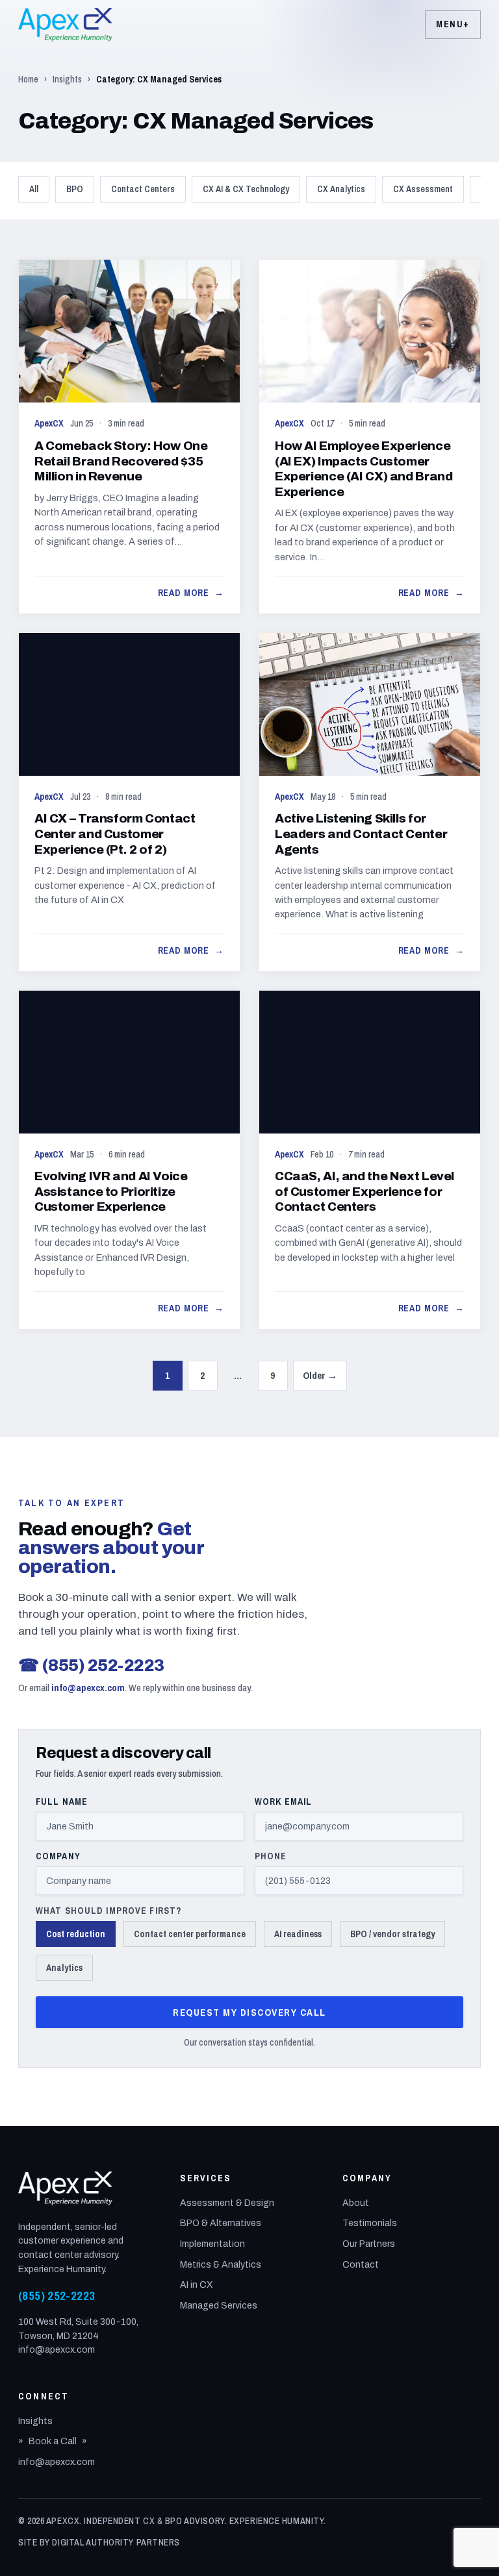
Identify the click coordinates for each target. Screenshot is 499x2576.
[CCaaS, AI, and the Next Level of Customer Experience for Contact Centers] (370, 1160)
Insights (67, 79)
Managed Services (219, 2306)
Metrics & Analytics (221, 2265)
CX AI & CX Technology (246, 189)
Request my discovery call (249, 2012)
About (356, 2203)
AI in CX (197, 2285)
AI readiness (298, 1934)
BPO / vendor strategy (392, 1934)
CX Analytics (341, 189)
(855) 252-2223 (91, 1665)
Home (28, 79)
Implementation (212, 2244)
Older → (320, 1375)
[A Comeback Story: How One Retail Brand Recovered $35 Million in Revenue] (129, 436)
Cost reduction (76, 1934)
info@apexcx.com (88, 1688)
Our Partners (369, 2244)
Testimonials (370, 2223)
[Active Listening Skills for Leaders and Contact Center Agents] (370, 802)
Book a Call (53, 2441)
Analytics (64, 1968)
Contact (361, 2265)
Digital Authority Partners (116, 2542)
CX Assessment (423, 189)
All (34, 189)
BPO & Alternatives (221, 2223)
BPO (75, 189)
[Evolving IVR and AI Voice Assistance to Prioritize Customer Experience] (129, 1160)
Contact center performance (190, 1934)
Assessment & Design (227, 2203)
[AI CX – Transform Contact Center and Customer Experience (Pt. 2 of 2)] (129, 802)
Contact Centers (143, 189)
